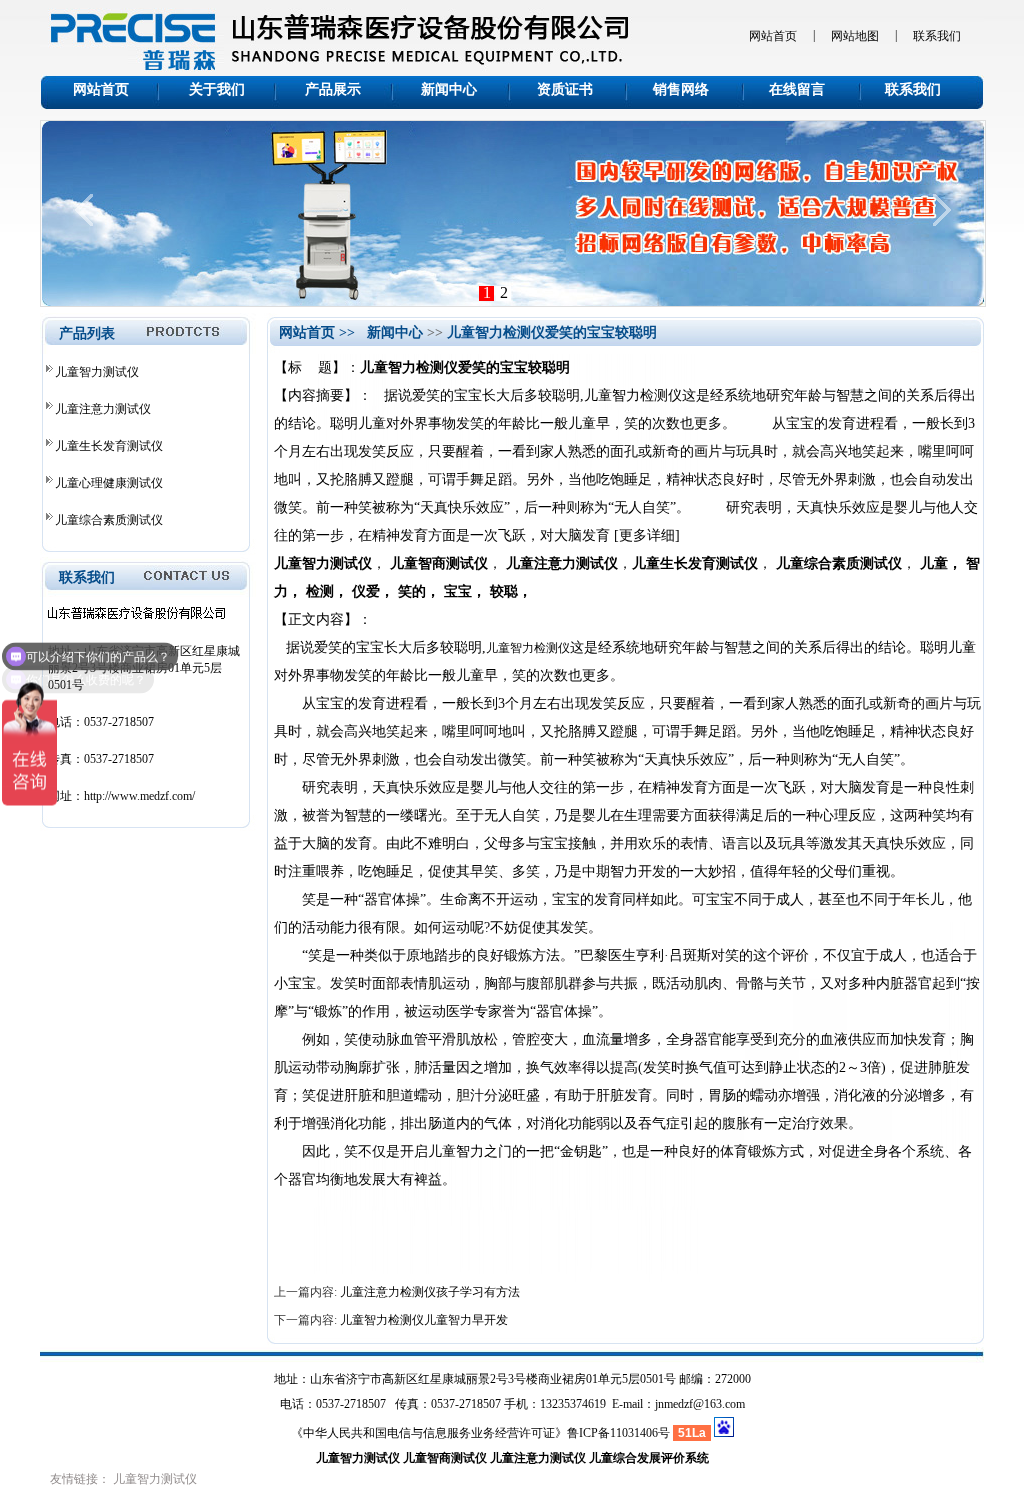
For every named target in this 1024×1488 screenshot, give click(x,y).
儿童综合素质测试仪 (109, 520)
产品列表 (87, 333)
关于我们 (217, 89)
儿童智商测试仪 (445, 1458)
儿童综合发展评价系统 (649, 1458)
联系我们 (937, 36)
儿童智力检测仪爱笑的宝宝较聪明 (552, 332)
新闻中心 (449, 89)
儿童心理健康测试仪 (109, 483)
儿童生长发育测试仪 (109, 446)
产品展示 (333, 89)
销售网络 (681, 89)
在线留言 (797, 89)
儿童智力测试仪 (97, 372)
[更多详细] (647, 535)
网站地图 (855, 36)
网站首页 (773, 36)
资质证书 (565, 89)
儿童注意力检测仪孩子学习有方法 (430, 1292)
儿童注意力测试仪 (103, 409)
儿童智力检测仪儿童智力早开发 (424, 1320)
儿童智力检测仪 (528, 648)
